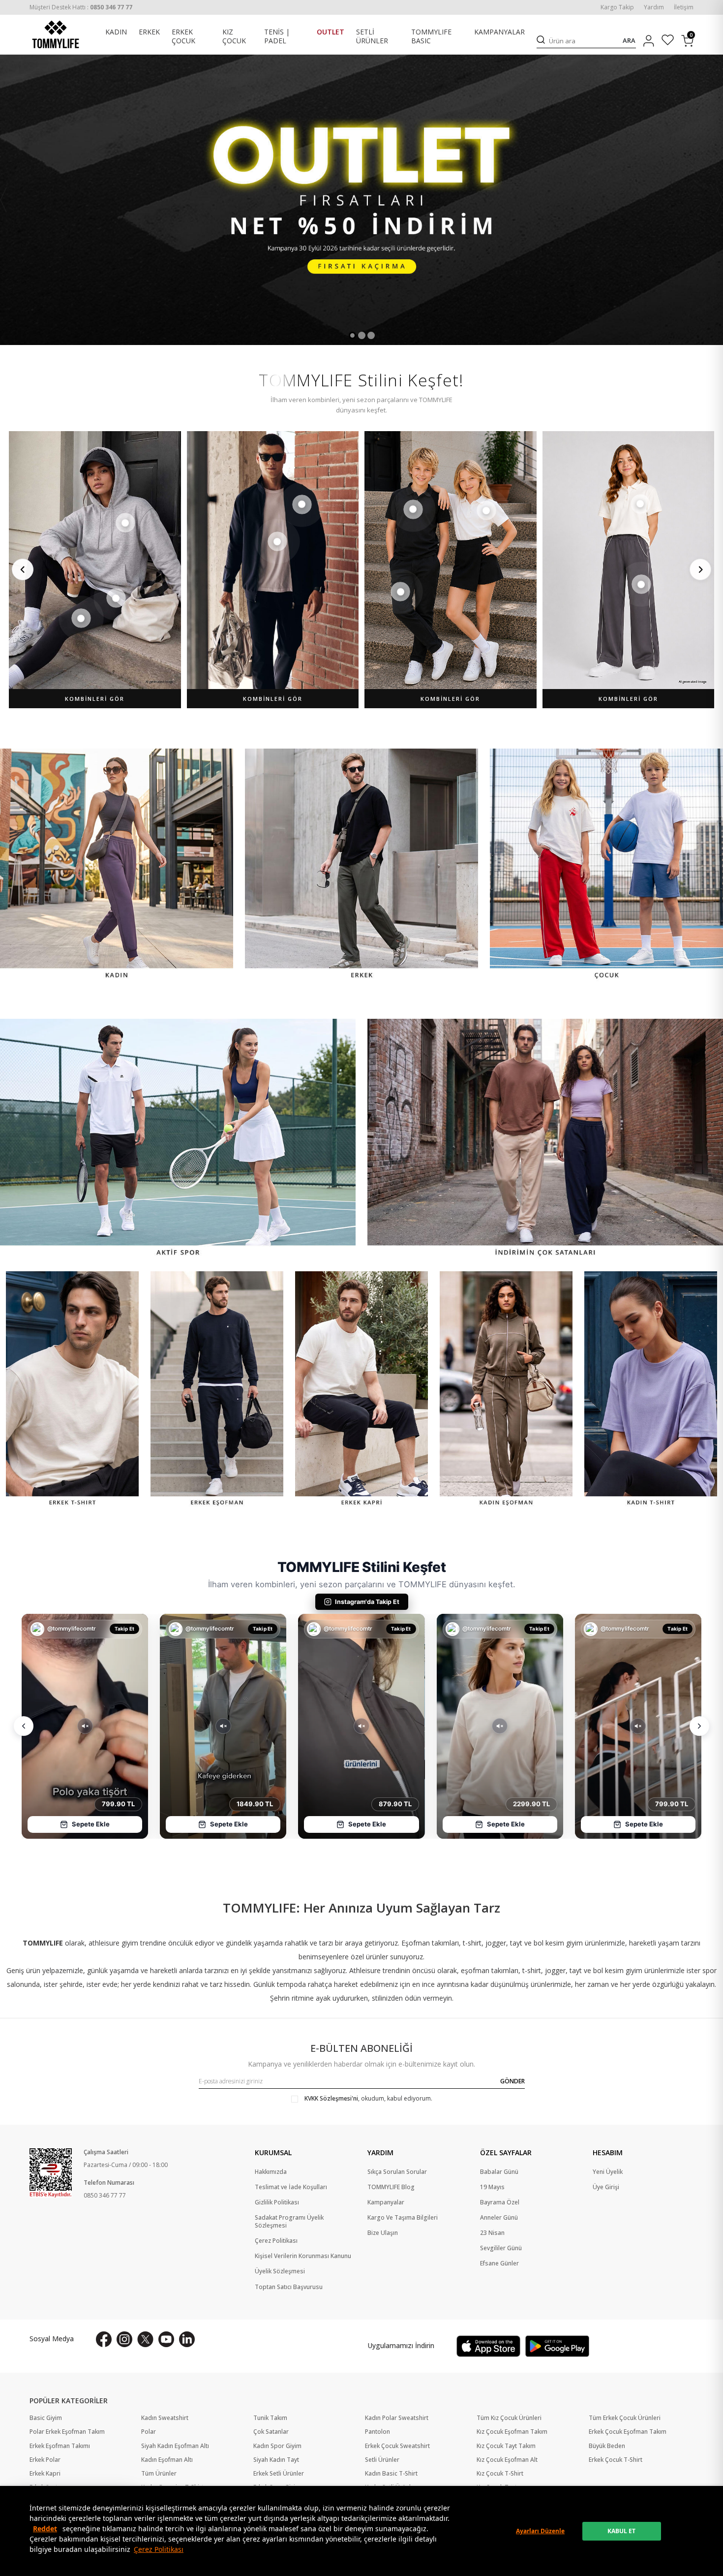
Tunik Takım (270, 2418)
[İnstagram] (124, 2339)
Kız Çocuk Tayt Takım (506, 2446)
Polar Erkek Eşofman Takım (67, 2432)
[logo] (56, 34)
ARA (629, 41)
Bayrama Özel (500, 2202)
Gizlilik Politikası (277, 2202)
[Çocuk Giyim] (606, 865)
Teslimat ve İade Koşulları (291, 2187)
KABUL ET (621, 2531)
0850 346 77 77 (105, 2195)
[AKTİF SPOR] (178, 1139)
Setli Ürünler (382, 2460)
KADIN (116, 32)
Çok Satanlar (271, 2432)
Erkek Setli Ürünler (279, 2474)
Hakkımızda (271, 2172)
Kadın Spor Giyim (277, 2446)
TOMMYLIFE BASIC (431, 37)
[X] (145, 2339)
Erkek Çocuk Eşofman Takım (628, 2432)
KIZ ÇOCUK (234, 37)
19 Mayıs (492, 2187)
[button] (352, 335)
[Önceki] (23, 569)
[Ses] (85, 1726)
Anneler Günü (499, 2218)
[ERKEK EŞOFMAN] (217, 1390)
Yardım (654, 7)
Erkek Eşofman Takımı (60, 2446)
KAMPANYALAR (499, 32)
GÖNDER (512, 2081)
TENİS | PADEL (277, 37)
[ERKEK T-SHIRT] (72, 1390)
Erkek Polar (45, 2460)
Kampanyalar (386, 2202)
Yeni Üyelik (608, 2172)
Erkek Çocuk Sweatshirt (397, 2446)
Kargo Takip (617, 7)
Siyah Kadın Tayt (276, 2460)
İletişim (684, 7)
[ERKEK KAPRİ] (361, 1390)
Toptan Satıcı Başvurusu (289, 2287)
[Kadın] (117, 865)
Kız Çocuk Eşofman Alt (507, 2460)
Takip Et (125, 1629)
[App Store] (488, 2346)
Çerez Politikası (159, 2549)
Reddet (45, 2529)
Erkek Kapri (45, 2474)
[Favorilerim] (668, 41)
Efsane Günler (499, 2263)
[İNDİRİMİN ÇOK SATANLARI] (545, 1139)
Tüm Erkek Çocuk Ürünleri (625, 2418)
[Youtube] (166, 2339)
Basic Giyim (46, 2418)
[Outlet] (361, 200)
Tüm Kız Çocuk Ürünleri (509, 2418)
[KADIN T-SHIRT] (651, 1390)
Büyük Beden (607, 2446)
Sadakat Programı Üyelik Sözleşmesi (289, 2222)
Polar (149, 2432)
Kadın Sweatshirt (165, 2418)
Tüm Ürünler (159, 2474)
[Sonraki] (700, 569)
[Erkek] (361, 865)
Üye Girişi (606, 2187)
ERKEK (149, 32)
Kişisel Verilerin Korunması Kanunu (303, 2256)
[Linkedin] (187, 2339)
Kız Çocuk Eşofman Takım (512, 2432)
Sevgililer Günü (501, 2248)
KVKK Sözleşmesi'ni (331, 2098)
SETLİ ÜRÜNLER (372, 37)
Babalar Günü (499, 2172)
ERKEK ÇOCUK (183, 37)
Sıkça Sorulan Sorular (397, 2172)
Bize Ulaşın (383, 2233)
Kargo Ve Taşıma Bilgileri (403, 2218)
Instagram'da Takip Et (367, 1602)
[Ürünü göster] (125, 523)
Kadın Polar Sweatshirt (397, 2418)
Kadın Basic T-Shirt (391, 2474)
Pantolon (377, 2432)
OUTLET (331, 32)
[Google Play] (557, 2346)
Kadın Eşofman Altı (167, 2460)
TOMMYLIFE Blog (391, 2187)
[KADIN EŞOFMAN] (506, 1390)
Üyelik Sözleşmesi (280, 2271)
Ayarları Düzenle (540, 2531)
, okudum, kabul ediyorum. (368, 2099)
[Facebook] (104, 2339)
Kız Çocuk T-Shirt (500, 2474)
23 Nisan (492, 2233)
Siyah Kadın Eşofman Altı (175, 2446)
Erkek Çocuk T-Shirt (616, 2460)
